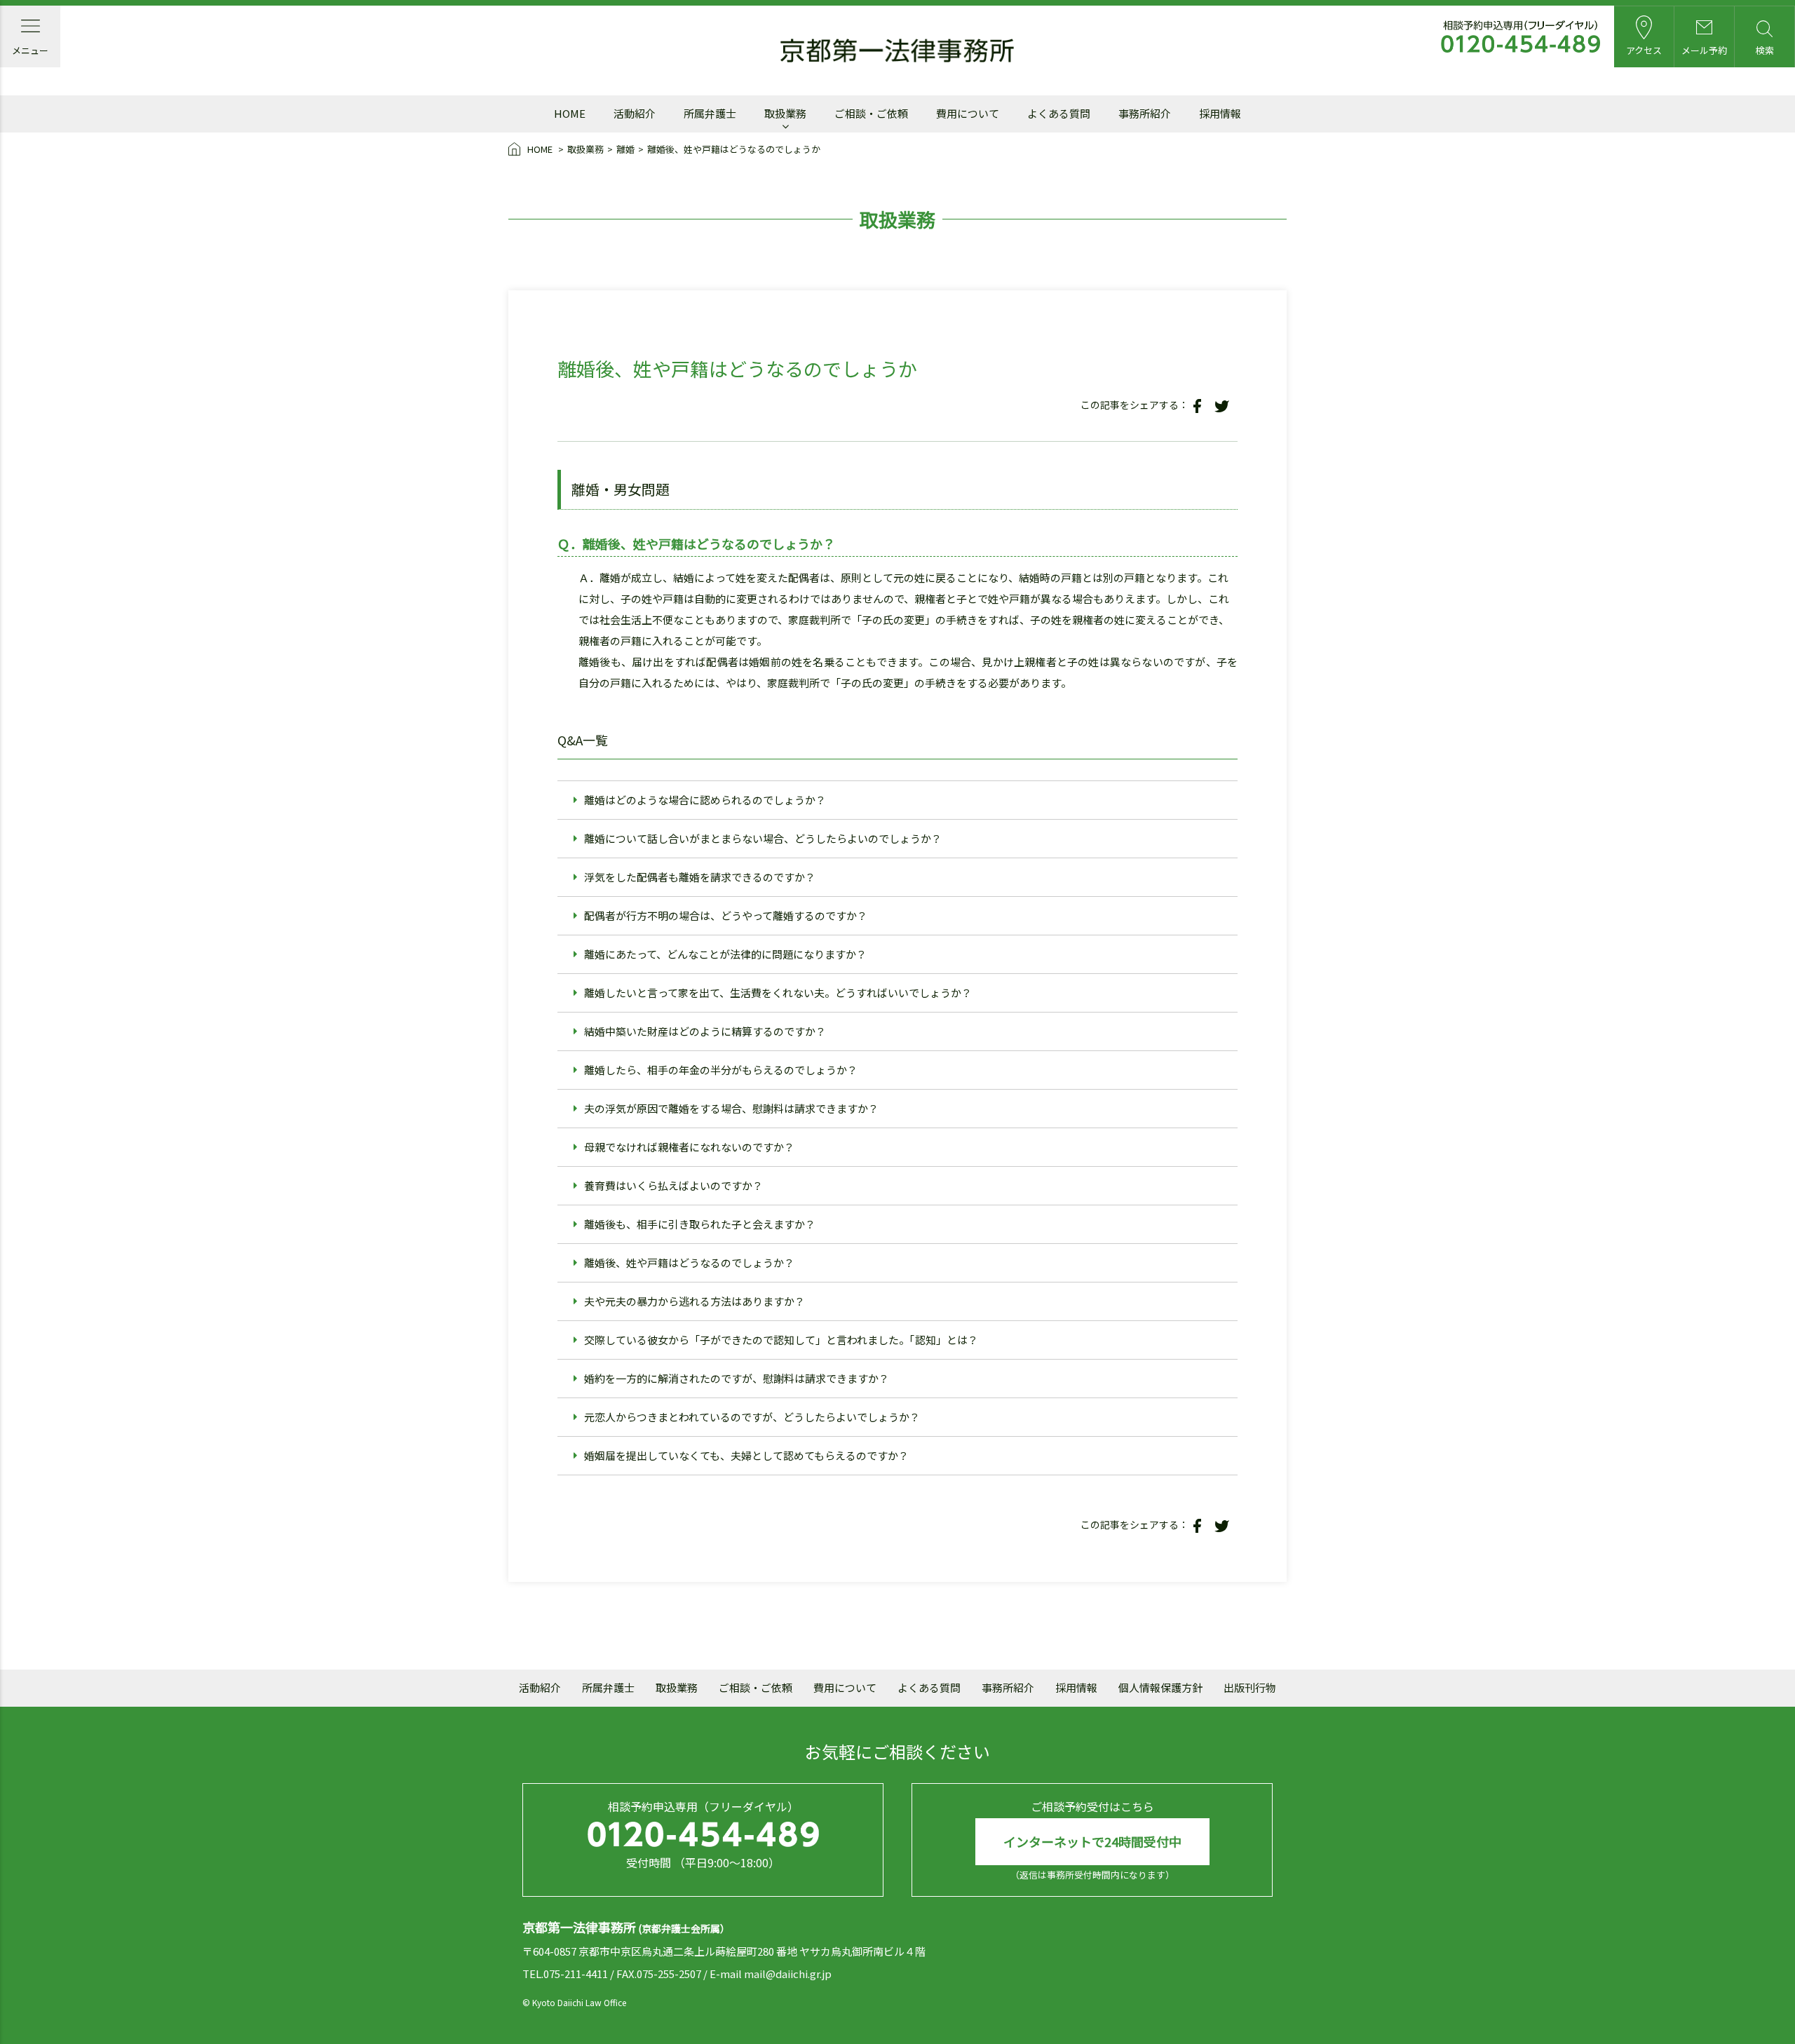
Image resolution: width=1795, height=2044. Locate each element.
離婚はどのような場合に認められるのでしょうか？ (705, 800)
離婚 (625, 149)
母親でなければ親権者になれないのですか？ (689, 1147)
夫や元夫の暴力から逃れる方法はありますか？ (695, 1301)
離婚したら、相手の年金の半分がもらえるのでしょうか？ (721, 1070)
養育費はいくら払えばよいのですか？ (673, 1185)
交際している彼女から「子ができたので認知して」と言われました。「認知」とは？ (781, 1340)
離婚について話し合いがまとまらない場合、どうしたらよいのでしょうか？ (763, 838)
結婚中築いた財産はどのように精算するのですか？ (705, 1031)
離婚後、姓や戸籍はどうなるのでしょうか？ (689, 1263)
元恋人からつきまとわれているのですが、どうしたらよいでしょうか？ (752, 1417)
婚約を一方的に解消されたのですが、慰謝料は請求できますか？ (737, 1378)
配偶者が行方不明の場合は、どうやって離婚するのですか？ (726, 915)
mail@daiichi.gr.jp (788, 1974)
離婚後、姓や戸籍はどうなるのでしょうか (734, 149)
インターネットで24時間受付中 (1092, 1841)
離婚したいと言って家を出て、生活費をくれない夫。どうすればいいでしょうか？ (778, 993)
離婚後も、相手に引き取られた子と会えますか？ (700, 1224)
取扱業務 (585, 149)
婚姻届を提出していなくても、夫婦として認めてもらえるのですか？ (746, 1455)
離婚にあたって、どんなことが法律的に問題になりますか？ (725, 954)
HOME (540, 149)
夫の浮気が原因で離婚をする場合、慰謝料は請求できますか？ (731, 1108)
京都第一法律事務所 (897, 51)
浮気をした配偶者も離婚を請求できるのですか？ (700, 877)
